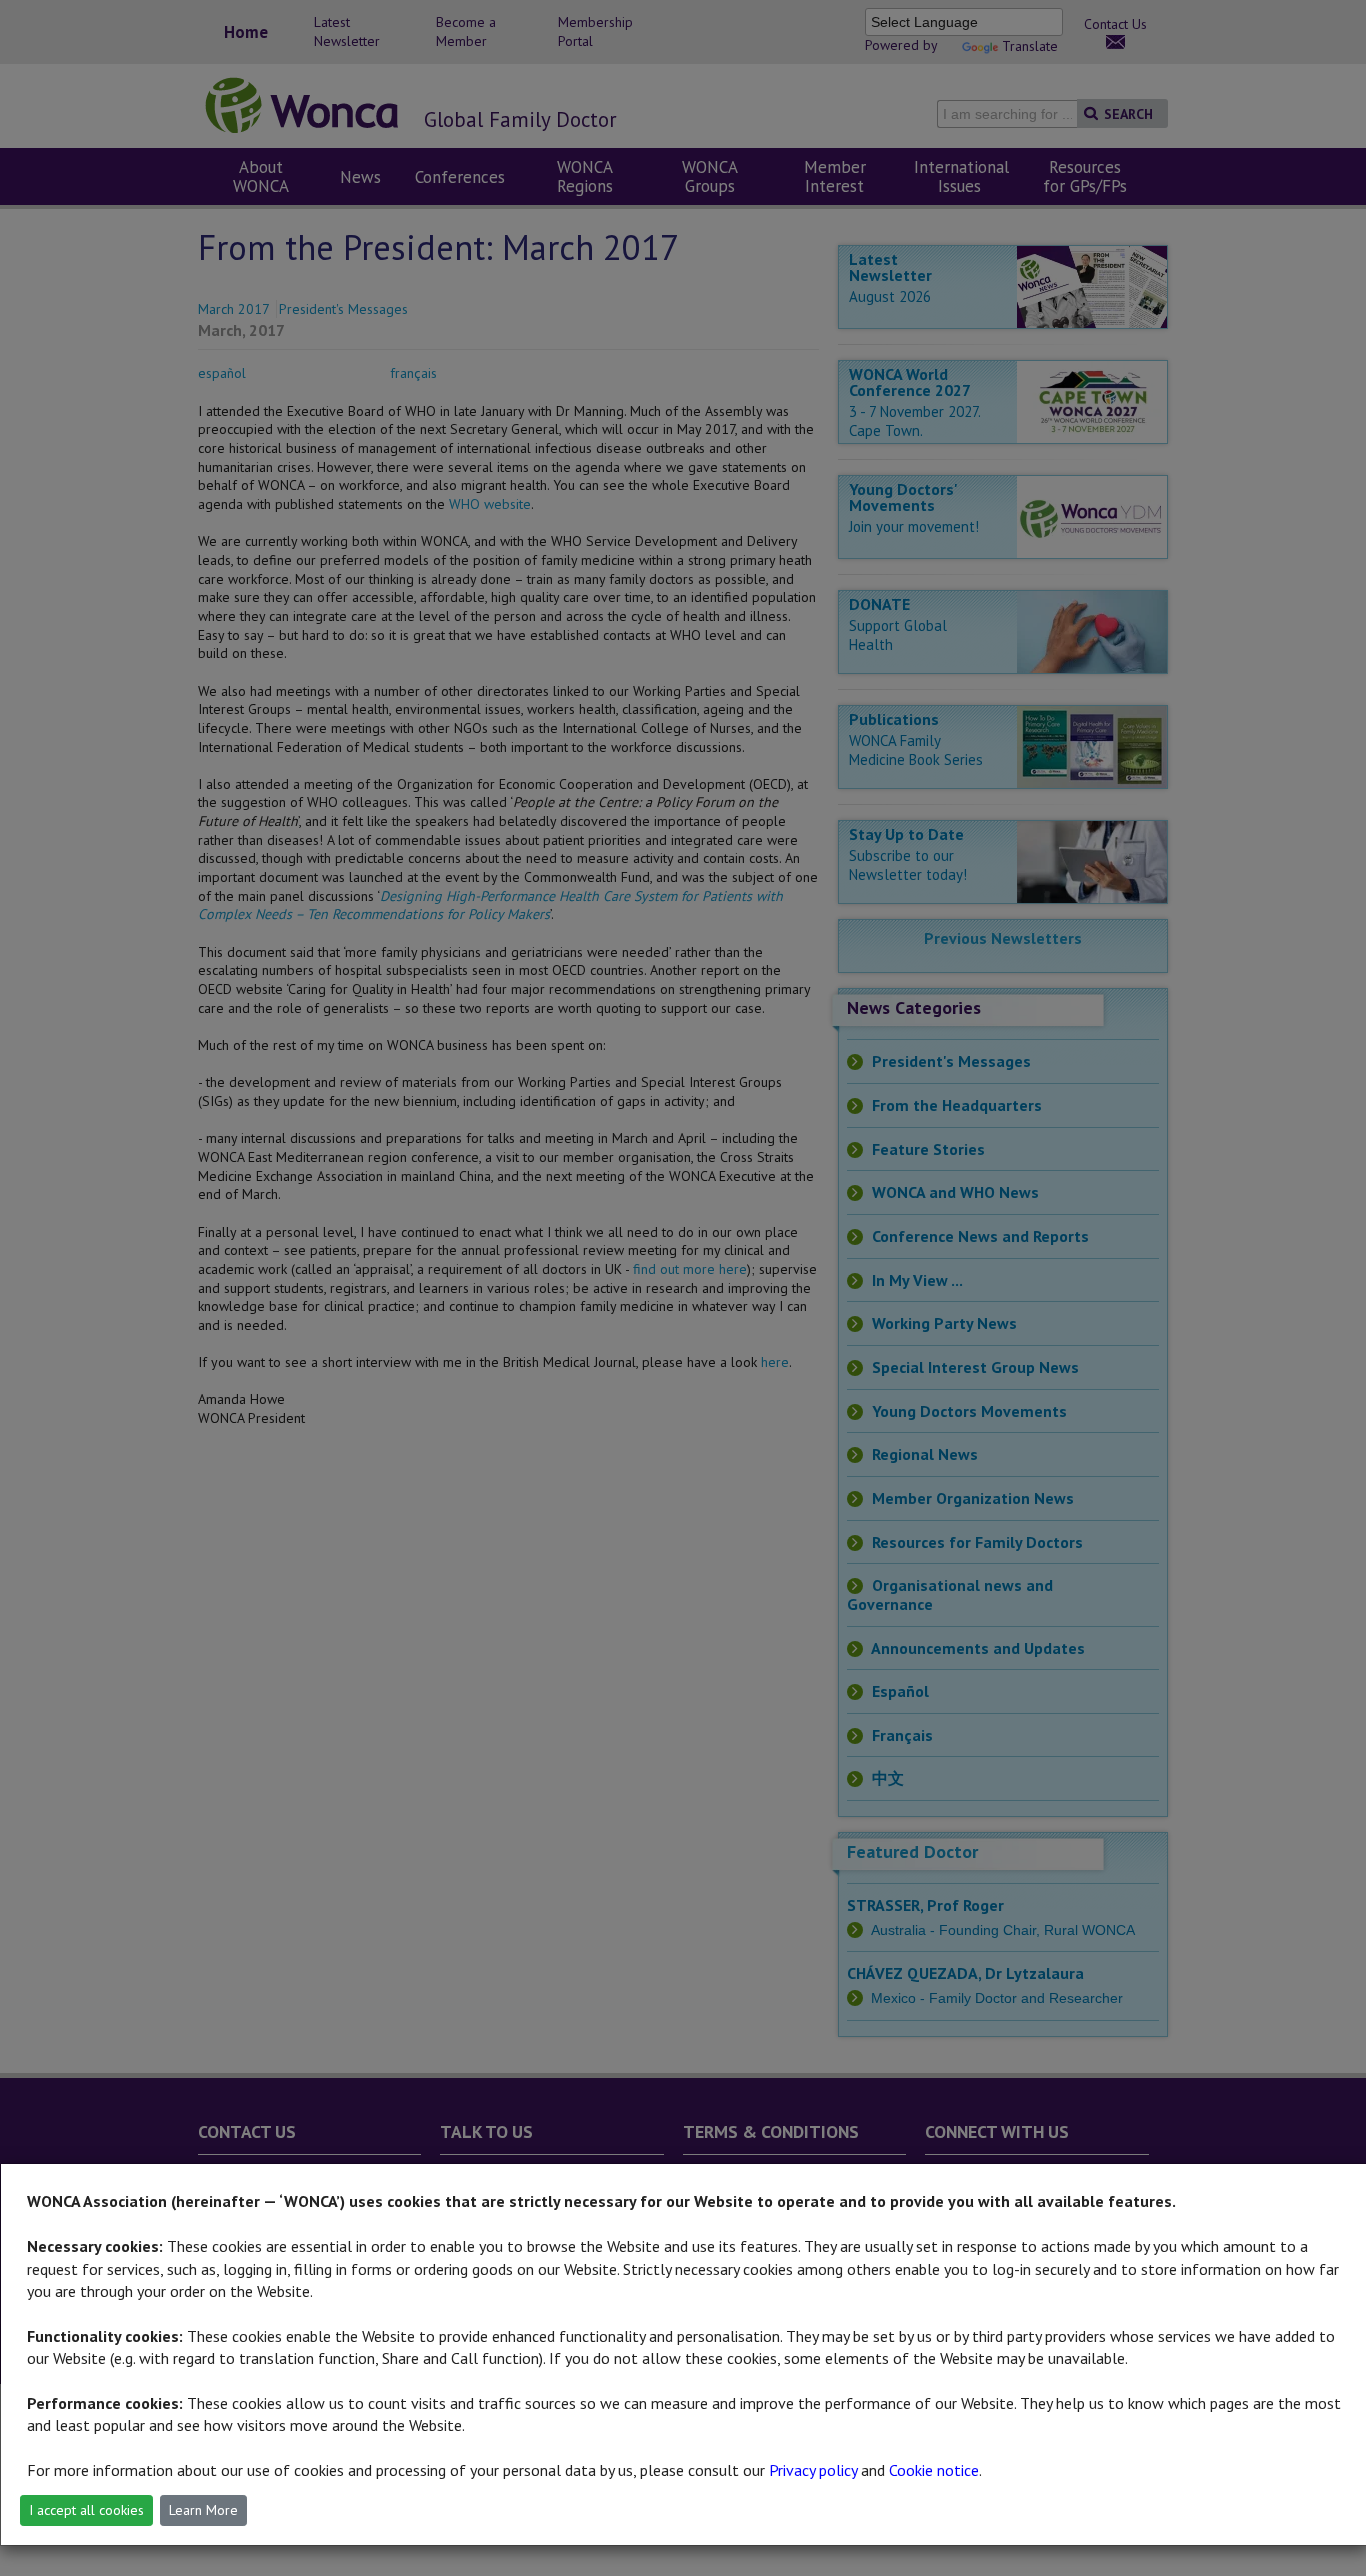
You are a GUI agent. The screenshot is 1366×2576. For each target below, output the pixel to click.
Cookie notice (934, 2470)
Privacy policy (813, 2470)
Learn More (203, 2510)
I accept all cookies (86, 2510)
